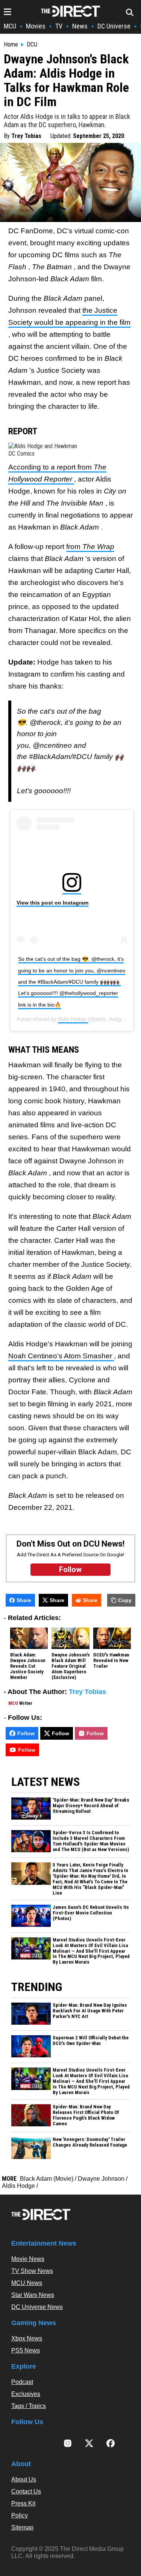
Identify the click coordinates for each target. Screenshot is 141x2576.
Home (11, 45)
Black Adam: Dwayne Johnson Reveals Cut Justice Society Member (28, 1666)
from (90, 547)
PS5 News (26, 2350)
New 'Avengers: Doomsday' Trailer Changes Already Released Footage (90, 2142)
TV (59, 26)
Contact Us (26, 2491)
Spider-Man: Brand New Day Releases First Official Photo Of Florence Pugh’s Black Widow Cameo (86, 2115)
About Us (24, 2479)
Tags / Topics (29, 2406)
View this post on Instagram (52, 903)
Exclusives (26, 2394)
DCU (32, 45)
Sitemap (22, 2527)
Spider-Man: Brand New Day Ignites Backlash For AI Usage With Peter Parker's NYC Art (90, 2011)
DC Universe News (37, 2307)
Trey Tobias (26, 136)
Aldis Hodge (73, 1019)
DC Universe (114, 26)
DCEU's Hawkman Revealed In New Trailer (111, 1661)
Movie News (28, 2259)
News (80, 26)
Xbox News (27, 2338)
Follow (26, 1733)
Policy (20, 2515)
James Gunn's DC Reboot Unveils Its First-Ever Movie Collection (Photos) (91, 1913)
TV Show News (32, 2271)
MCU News (27, 2283)
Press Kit (23, 2503)
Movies (36, 26)
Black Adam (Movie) (47, 2179)
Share (24, 1600)
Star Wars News (33, 2295)
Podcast (22, 2382)
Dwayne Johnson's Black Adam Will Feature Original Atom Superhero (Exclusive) (71, 1666)
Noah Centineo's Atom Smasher (61, 1356)
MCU (10, 26)
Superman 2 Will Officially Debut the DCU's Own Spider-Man (91, 2041)
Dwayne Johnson (101, 2179)
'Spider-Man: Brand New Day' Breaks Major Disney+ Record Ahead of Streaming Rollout (91, 1806)
